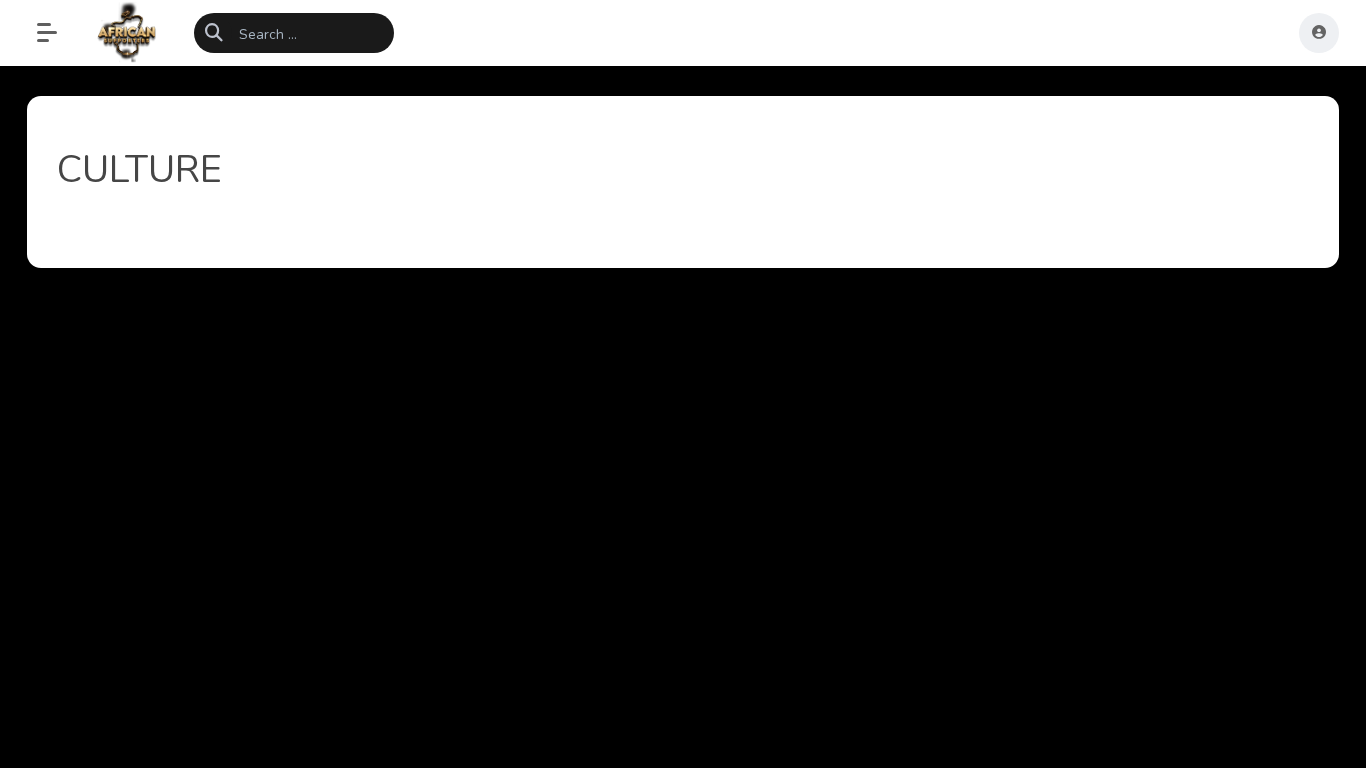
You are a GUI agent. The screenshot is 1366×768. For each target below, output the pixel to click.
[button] (57, 33)
